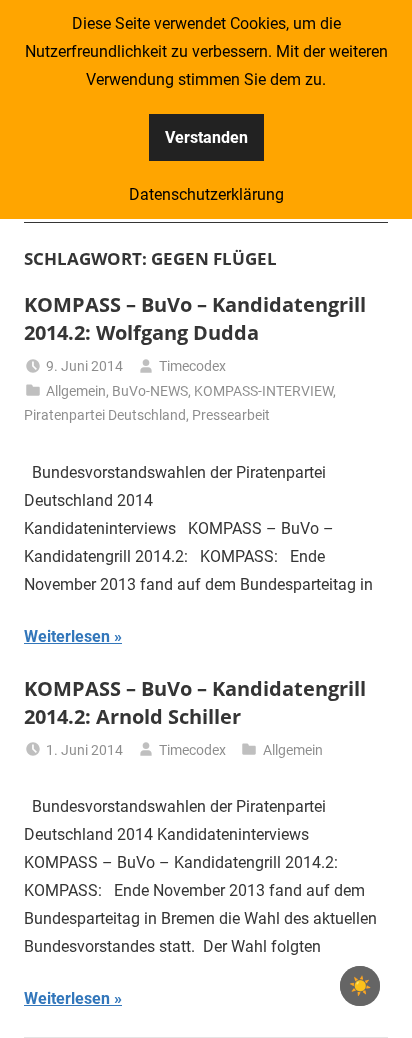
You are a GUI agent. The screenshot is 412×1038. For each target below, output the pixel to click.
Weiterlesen (67, 636)
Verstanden (206, 137)
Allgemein (76, 391)
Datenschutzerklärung (206, 194)
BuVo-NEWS (150, 391)
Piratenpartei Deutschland (105, 415)
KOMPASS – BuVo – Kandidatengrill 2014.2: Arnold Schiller (195, 702)
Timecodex (192, 366)
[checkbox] (360, 986)
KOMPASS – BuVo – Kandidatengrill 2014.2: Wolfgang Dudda (195, 318)
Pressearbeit (231, 415)
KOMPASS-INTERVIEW (263, 391)
